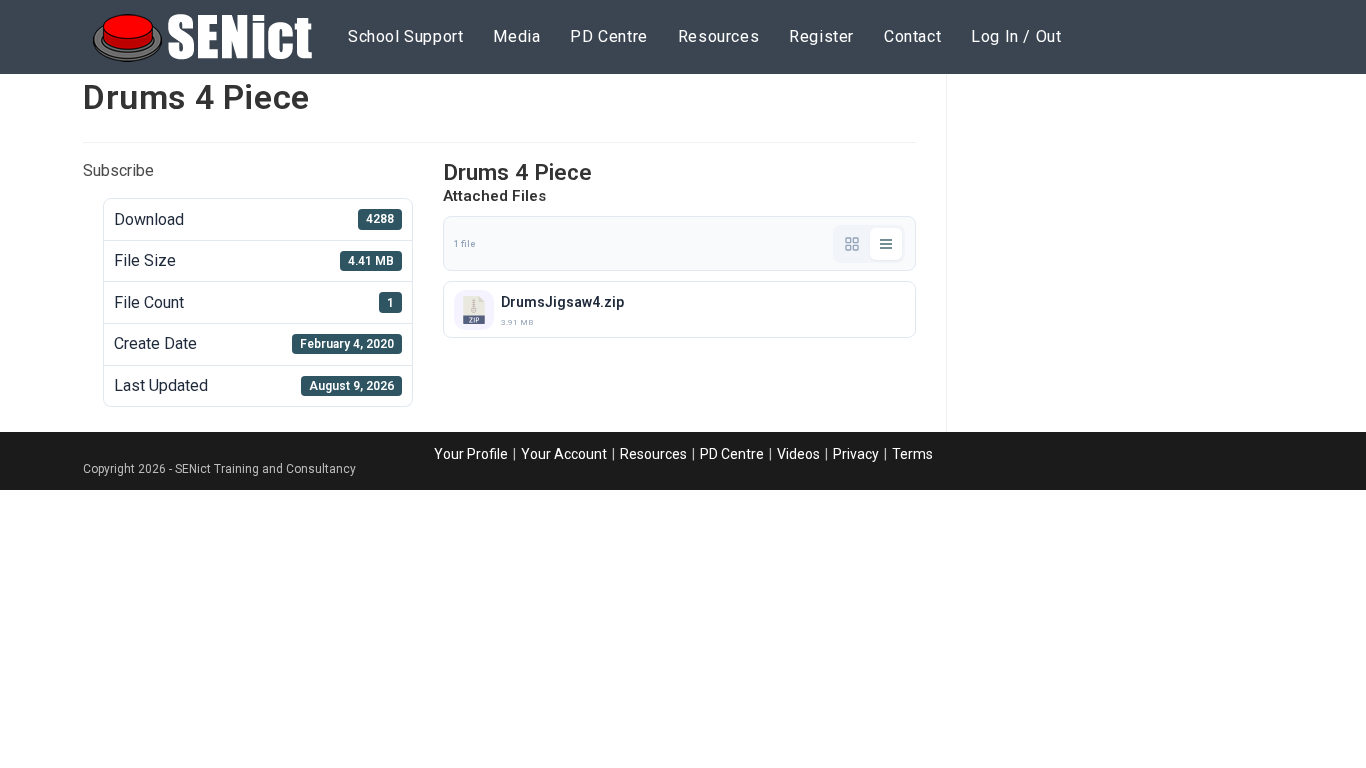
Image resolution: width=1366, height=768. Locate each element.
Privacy (856, 454)
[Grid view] (852, 244)
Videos (798, 454)
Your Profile (471, 454)
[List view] (886, 244)
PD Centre (732, 454)
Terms (912, 454)
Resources (653, 454)
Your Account (564, 454)
